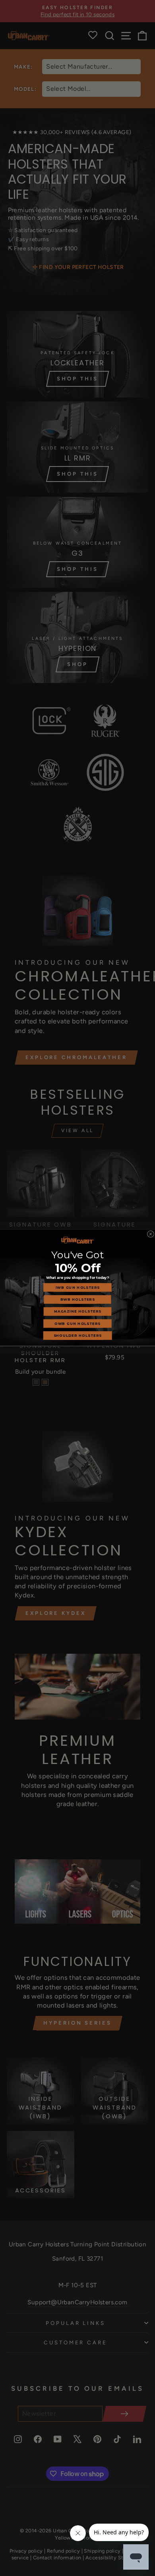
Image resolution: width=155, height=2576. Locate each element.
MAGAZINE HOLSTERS (78, 1311)
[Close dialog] (150, 1234)
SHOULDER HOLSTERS (78, 1336)
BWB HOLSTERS (78, 1300)
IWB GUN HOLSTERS (78, 1288)
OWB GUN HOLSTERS (77, 1324)
